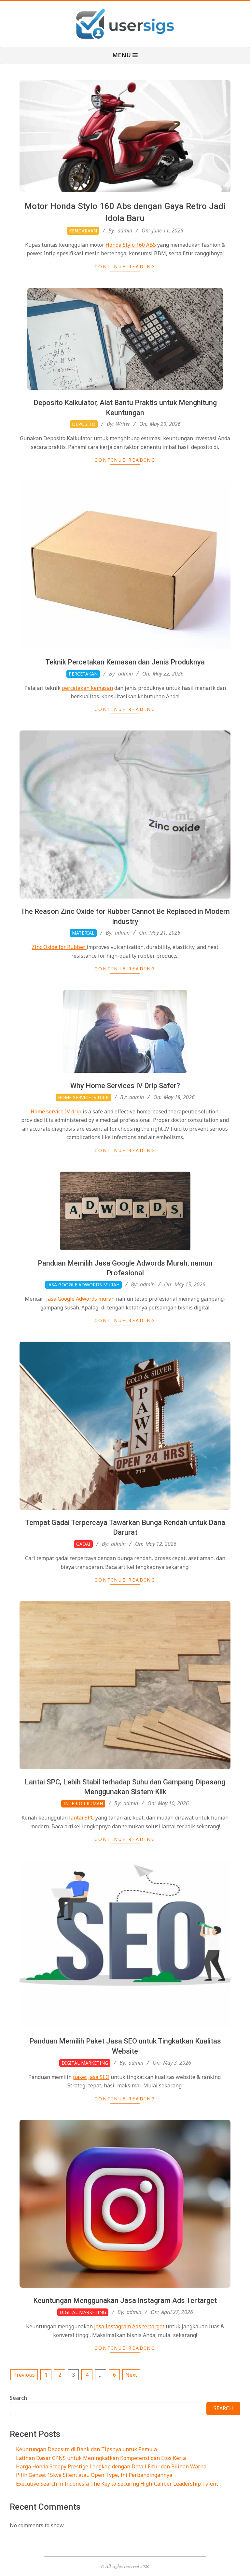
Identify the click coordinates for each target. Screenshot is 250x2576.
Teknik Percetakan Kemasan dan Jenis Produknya (125, 662)
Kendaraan (83, 231)
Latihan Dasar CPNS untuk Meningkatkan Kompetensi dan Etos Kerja (101, 2458)
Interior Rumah (83, 1803)
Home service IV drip (56, 1111)
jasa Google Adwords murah (80, 1299)
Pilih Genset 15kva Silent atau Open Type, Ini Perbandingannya (94, 2475)
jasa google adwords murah (83, 1285)
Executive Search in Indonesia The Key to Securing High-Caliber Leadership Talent (117, 2484)
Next (131, 2375)
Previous (24, 2375)
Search (18, 2398)
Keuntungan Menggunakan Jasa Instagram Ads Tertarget (125, 2300)
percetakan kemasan (87, 688)
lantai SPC (82, 1818)
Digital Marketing (85, 2063)
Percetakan (83, 674)
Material (83, 933)
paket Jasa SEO (91, 2077)
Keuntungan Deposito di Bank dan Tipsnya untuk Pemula (86, 2449)
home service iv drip (83, 1097)
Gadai (83, 1544)
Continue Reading (125, 266)
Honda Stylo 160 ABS (131, 245)
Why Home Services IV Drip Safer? (125, 1086)
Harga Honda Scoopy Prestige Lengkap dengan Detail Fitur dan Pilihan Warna (111, 2466)
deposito (84, 424)
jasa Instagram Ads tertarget (129, 2326)
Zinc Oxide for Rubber (59, 947)
